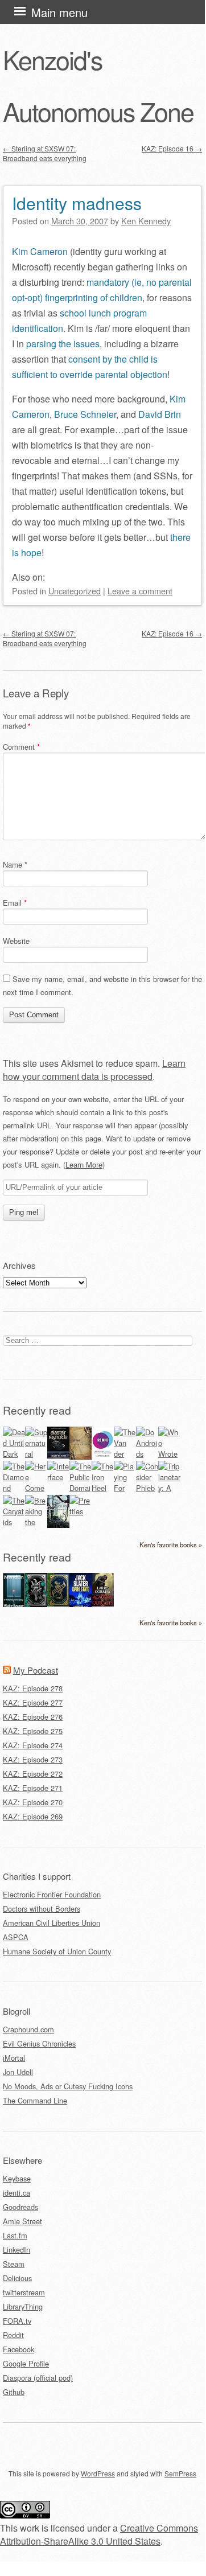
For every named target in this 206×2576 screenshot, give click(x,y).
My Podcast (36, 1670)
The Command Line (35, 2100)
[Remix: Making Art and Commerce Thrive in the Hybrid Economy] (103, 1457)
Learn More (84, 1164)
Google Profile (26, 2363)
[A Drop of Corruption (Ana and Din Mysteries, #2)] (36, 1604)
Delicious (17, 2278)
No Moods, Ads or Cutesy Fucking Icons (68, 2086)
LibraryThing (23, 2306)
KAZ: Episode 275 (33, 1731)
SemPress (180, 2473)
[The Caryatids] (14, 1522)
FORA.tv (17, 2321)
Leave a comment (140, 591)
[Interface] (58, 1477)
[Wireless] (81, 1457)
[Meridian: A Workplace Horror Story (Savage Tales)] (14, 1606)
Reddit (13, 2335)
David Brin (160, 414)
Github (14, 2392)
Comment (21, 747)
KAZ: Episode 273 (33, 1759)
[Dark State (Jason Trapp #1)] (81, 1606)
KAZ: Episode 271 (33, 1788)
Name (15, 864)
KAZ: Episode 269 (33, 1816)
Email (15, 903)
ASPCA (16, 1937)
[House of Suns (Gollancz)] (58, 1455)
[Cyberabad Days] (58, 1525)
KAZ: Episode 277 (33, 1702)
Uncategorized (75, 591)
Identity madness (77, 203)
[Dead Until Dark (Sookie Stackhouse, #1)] (14, 1454)
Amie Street (22, 2221)
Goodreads (20, 2207)
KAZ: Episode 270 (33, 1802)
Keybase (17, 2178)
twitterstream (24, 2292)
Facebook (18, 2349)
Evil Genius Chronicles (39, 2043)
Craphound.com (28, 2029)
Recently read (37, 1410)
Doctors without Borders (42, 1909)
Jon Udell (18, 2072)
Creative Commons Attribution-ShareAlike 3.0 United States (99, 2534)
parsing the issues (63, 344)
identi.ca (17, 2193)
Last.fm (15, 2235)
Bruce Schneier (85, 414)
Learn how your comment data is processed (94, 1070)
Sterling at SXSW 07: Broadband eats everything (45, 153)
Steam (14, 2264)
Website (16, 941)
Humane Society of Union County (57, 1951)
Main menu (59, 12)
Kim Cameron (40, 251)
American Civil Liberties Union (51, 1923)
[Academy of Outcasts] (103, 1603)
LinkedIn (17, 2250)
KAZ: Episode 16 (172, 148)
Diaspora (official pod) (38, 2378)
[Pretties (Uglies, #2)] (81, 1511)
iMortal (14, 2058)
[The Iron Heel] (103, 1488)
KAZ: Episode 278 (33, 1688)
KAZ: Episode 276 (33, 1717)
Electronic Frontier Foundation (52, 1894)
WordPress (98, 2473)
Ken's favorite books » (171, 1544)
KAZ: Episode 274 (33, 1745)
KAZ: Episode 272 (33, 1774)
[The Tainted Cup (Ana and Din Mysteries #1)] (58, 1603)
